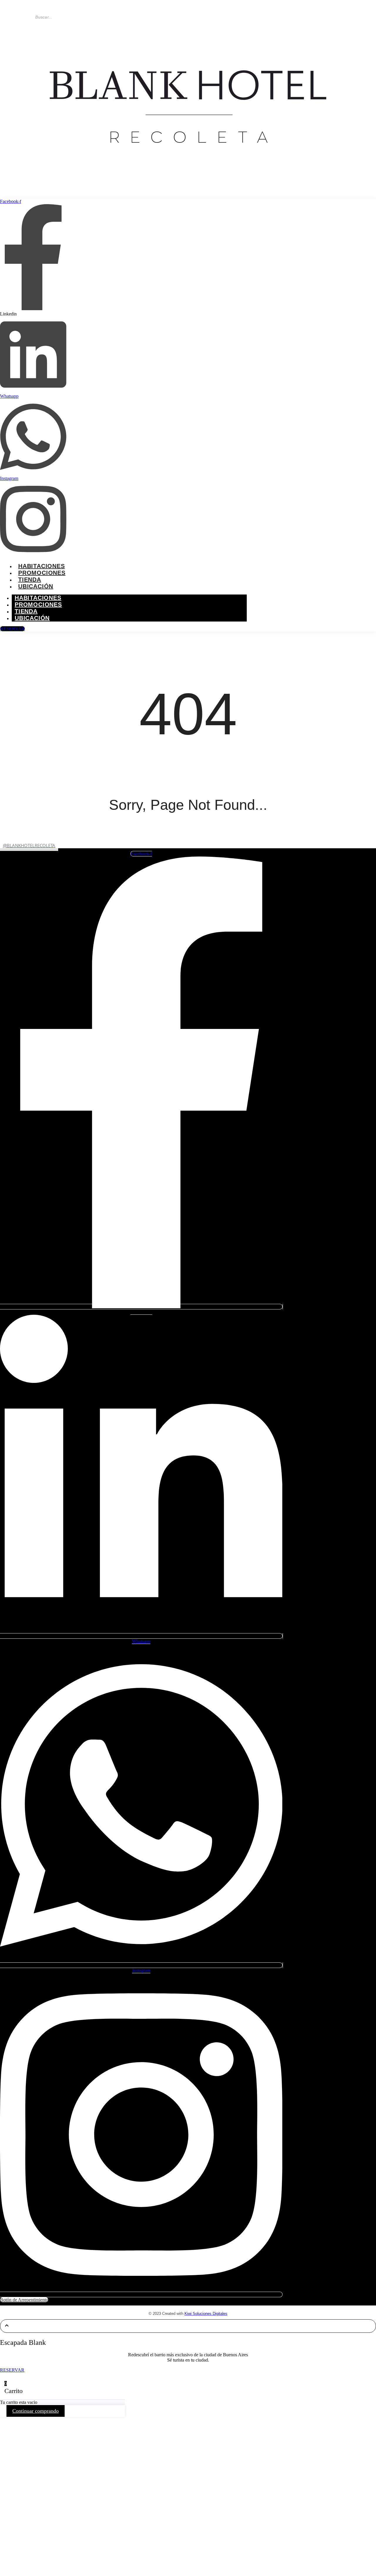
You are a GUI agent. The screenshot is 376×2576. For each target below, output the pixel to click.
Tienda (30, 580)
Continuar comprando (36, 2411)
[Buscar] (66, 19)
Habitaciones (42, 566)
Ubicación (36, 586)
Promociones (42, 573)
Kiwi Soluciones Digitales (206, 2314)
